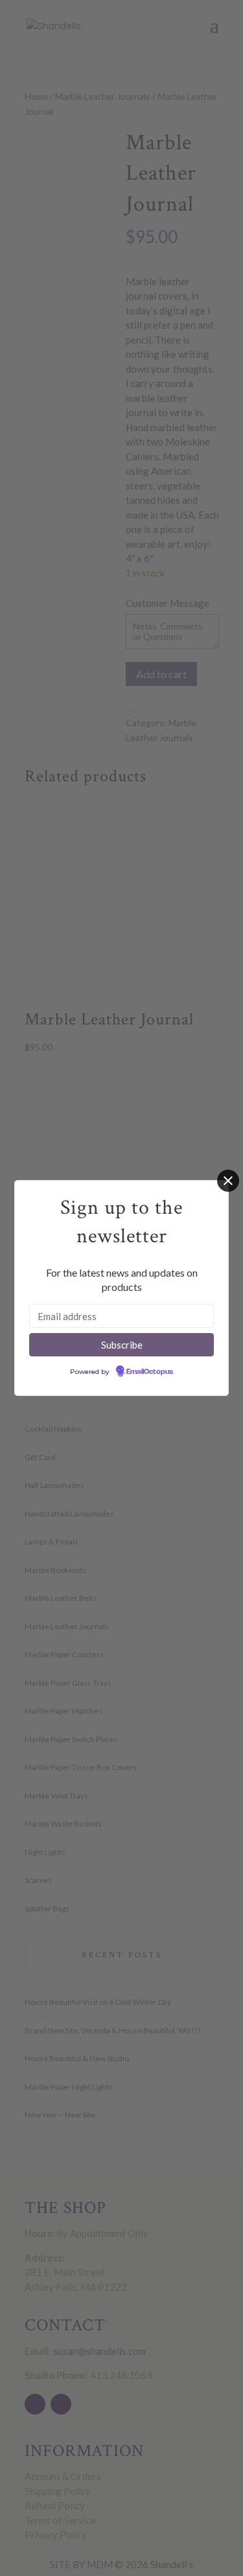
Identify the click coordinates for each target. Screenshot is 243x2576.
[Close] (228, 1181)
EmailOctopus (150, 1372)
